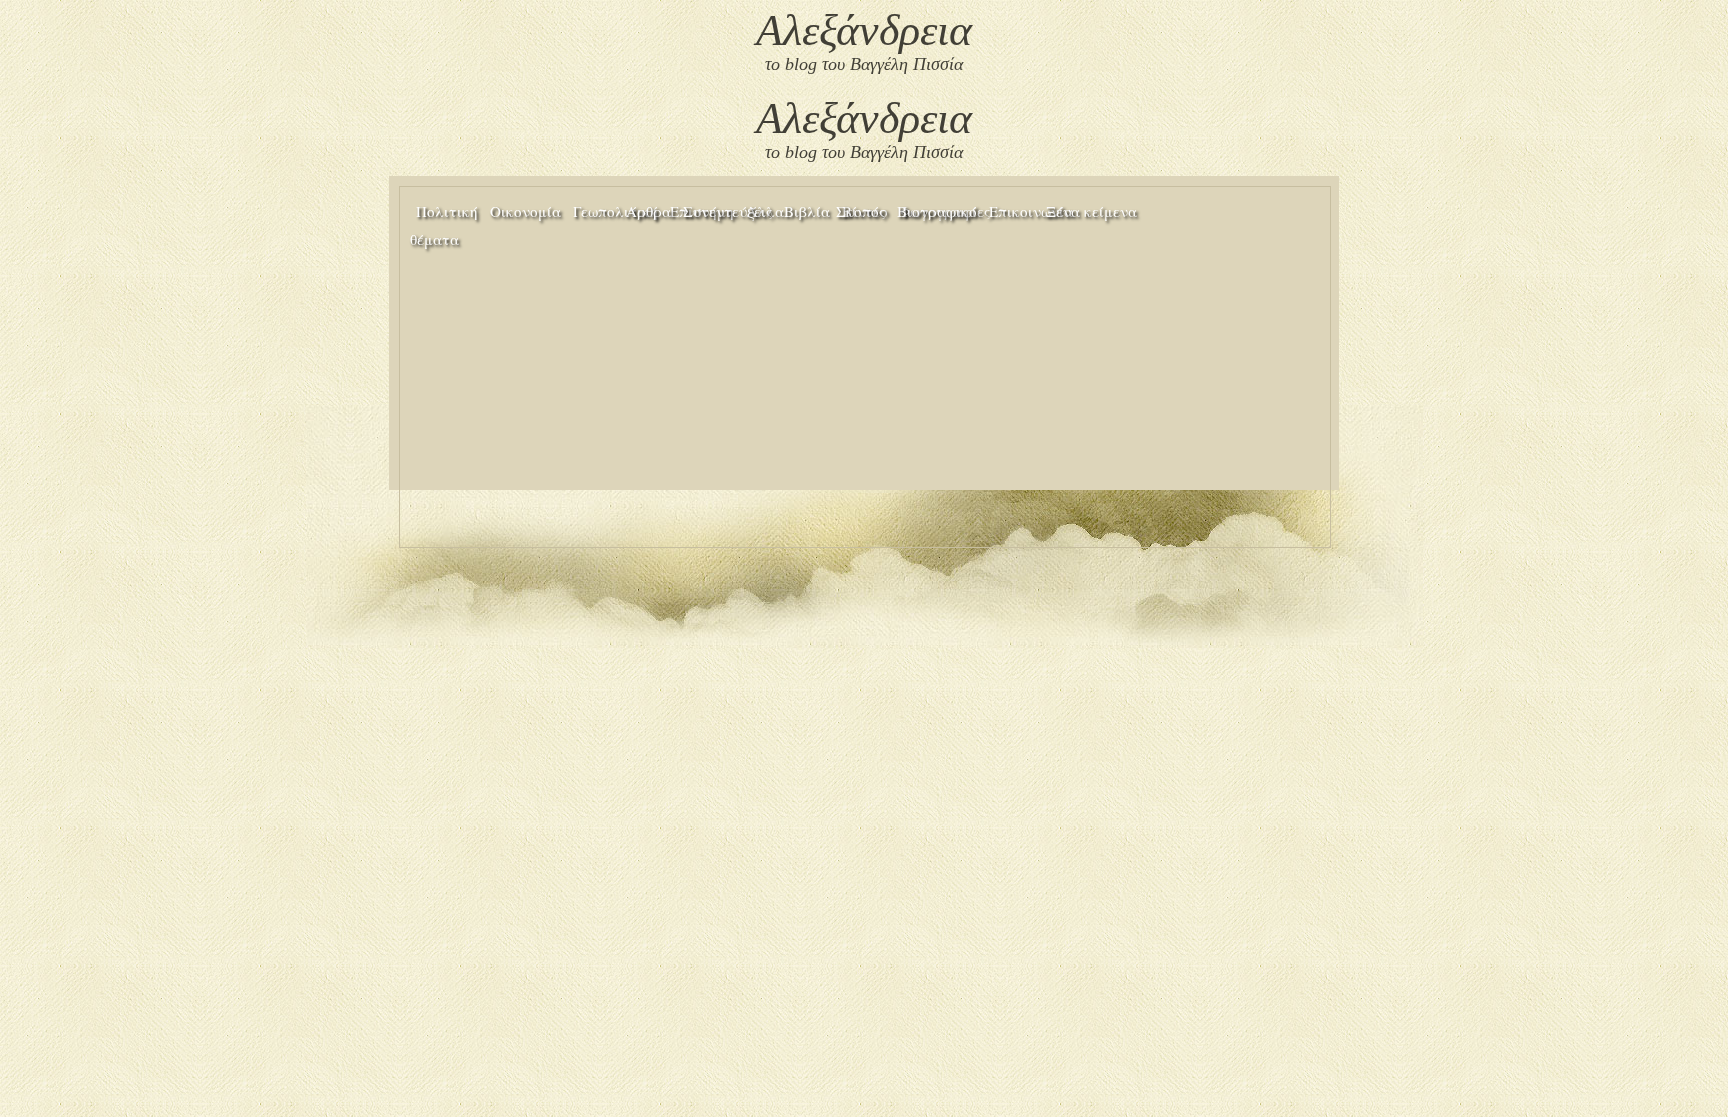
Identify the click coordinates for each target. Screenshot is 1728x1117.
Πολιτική (447, 211)
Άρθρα (648, 211)
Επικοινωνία (1031, 211)
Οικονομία (525, 211)
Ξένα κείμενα (1091, 211)
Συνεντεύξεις (727, 211)
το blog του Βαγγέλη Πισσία (864, 64)
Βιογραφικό (937, 211)
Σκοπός (860, 211)
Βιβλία (807, 211)
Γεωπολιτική (615, 211)
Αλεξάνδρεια (864, 30)
